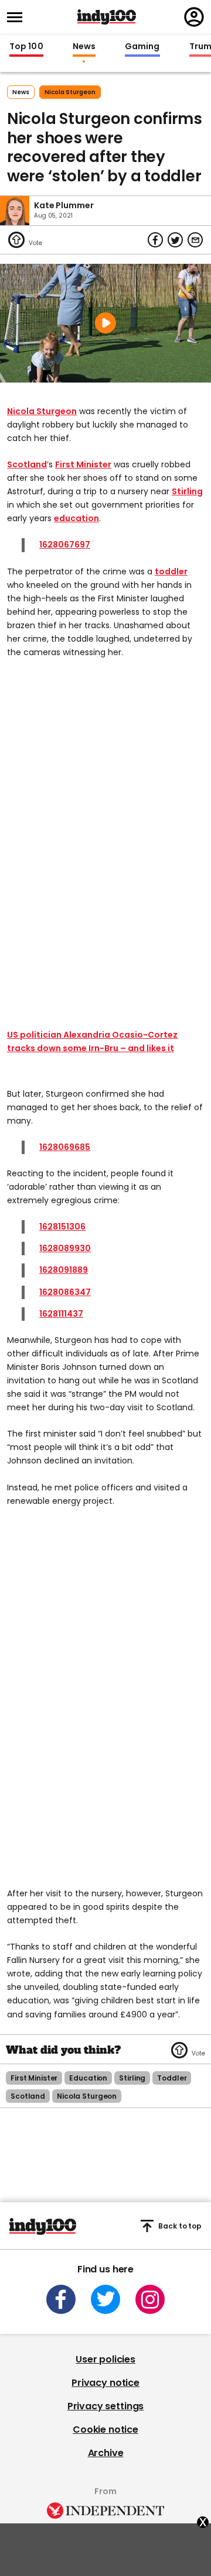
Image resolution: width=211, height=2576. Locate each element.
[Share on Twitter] (175, 240)
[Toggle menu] (18, 17)
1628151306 (62, 1227)
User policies (105, 2359)
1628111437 (61, 1314)
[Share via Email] (195, 240)
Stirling (187, 491)
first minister (34, 2078)
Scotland (27, 464)
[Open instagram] (150, 2299)
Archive (106, 2453)
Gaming (142, 47)
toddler (171, 571)
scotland (28, 2096)
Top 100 (26, 47)
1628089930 (65, 1248)
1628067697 (65, 545)
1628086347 (65, 1292)
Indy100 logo (107, 17)
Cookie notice (105, 2429)
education (76, 518)
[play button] (105, 323)
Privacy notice (105, 2383)
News (84, 47)
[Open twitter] (105, 2299)
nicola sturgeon (70, 92)
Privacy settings (105, 2406)
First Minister (83, 464)
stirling (132, 2078)
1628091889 (64, 1270)
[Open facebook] (61, 2299)
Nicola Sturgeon (42, 411)
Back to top (180, 2226)
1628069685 (65, 1147)
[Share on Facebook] (155, 240)
